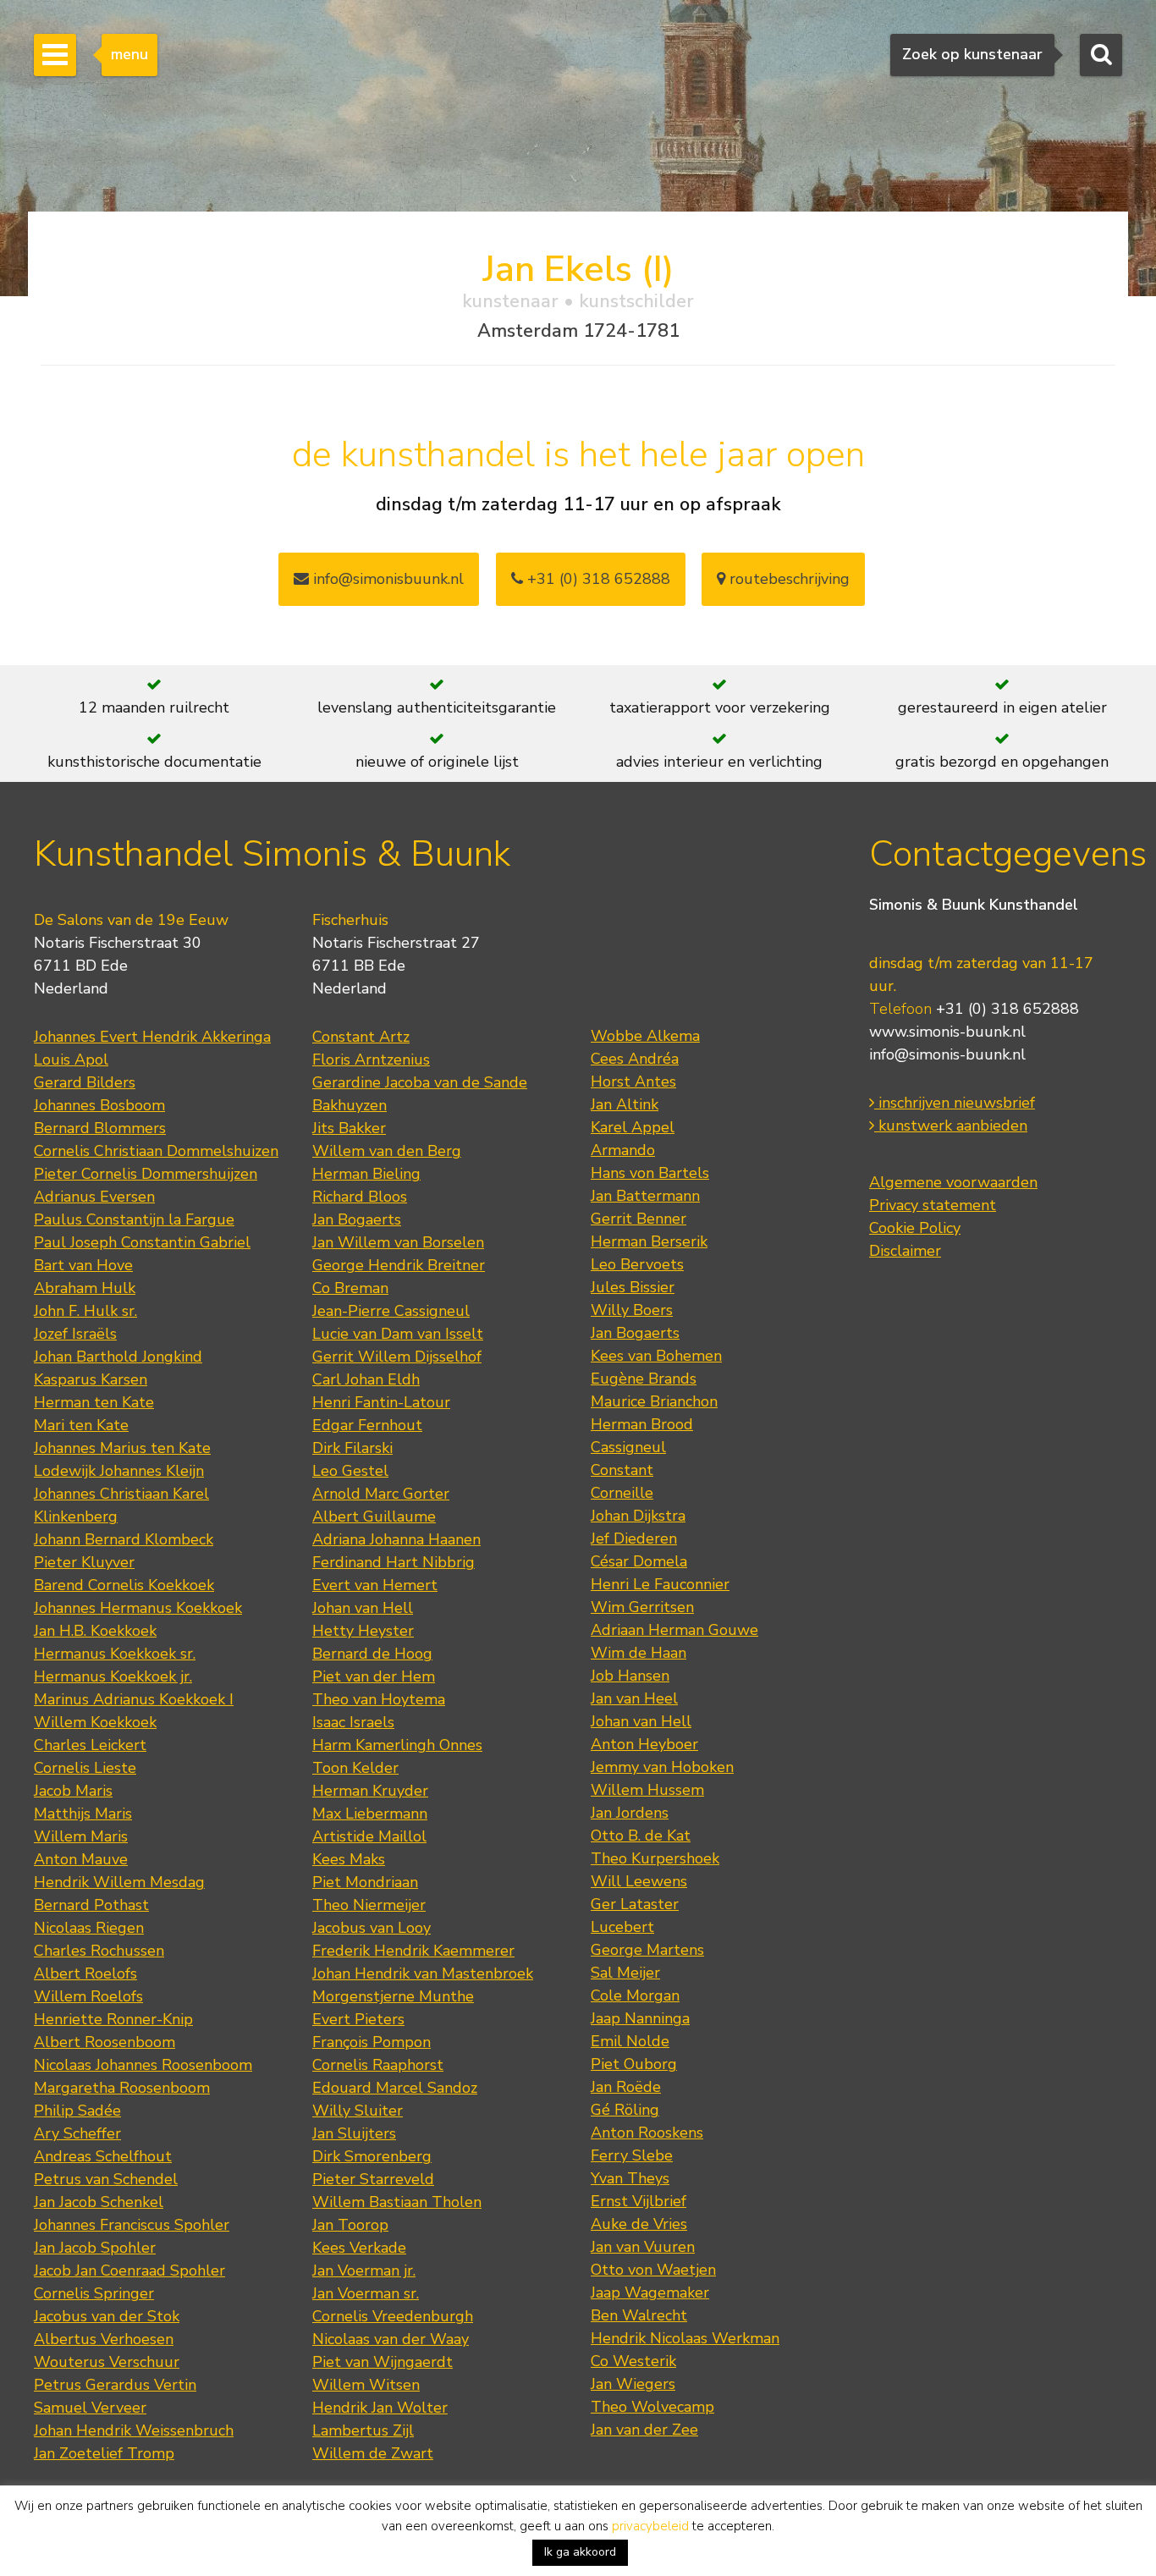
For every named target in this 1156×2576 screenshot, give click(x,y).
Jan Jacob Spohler (95, 2248)
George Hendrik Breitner (399, 1265)
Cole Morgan (635, 1995)
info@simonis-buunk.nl (947, 1054)
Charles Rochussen (99, 1951)
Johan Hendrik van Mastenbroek (423, 1973)
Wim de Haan (639, 1653)
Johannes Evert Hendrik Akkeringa (152, 1037)
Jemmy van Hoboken (662, 1767)
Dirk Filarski (352, 1448)
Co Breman (350, 1288)
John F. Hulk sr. (85, 1311)
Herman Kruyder (370, 1791)
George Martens (647, 1950)
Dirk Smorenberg (372, 2156)
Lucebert (622, 1927)
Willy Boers (632, 1310)
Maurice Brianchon (654, 1401)
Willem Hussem (647, 1790)
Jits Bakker (349, 1128)
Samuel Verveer (90, 2408)
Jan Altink (625, 1104)
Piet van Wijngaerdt (383, 2362)
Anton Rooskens (647, 2133)
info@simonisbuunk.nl (386, 579)
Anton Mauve (81, 1859)
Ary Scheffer (77, 2133)
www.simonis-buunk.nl (947, 1032)
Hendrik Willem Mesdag (119, 1882)
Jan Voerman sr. (366, 2293)
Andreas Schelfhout (103, 2156)
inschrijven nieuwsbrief (955, 1103)
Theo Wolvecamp (652, 2407)
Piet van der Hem (374, 1676)
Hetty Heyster (363, 1631)
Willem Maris (81, 1836)
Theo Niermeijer (369, 1905)
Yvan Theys (630, 2178)
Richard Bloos (360, 1197)
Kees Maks (349, 1859)
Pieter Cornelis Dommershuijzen (146, 1174)
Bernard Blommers (100, 1128)
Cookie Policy (915, 1228)
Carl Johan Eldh (366, 1379)
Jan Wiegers (633, 2384)
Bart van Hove (83, 1265)
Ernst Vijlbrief (639, 2201)
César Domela (639, 1561)
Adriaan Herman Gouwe (674, 1630)
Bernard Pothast (91, 1905)
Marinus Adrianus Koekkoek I (134, 1699)
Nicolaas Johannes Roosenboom (143, 2065)
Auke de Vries (639, 2224)
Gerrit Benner (639, 1219)
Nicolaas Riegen (89, 1928)
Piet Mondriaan (365, 1882)
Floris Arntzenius (371, 1060)
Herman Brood (642, 1424)
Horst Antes (633, 1082)
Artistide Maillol (369, 1836)
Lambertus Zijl (363, 2430)
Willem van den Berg (387, 1151)
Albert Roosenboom (105, 2042)
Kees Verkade (359, 2248)
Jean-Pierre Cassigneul (391, 1311)
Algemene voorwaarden (953, 1182)
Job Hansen (630, 1676)
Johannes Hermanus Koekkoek (138, 1608)
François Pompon (372, 2042)
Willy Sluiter (358, 2111)
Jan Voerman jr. (364, 2271)
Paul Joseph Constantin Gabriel (142, 1242)
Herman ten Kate (94, 1402)
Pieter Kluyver (84, 1562)
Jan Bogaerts (357, 1219)
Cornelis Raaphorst (378, 2065)
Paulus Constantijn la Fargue (134, 1219)
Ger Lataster (635, 1904)
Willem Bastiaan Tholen (397, 2202)
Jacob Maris (73, 1791)
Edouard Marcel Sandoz (395, 2088)
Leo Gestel (350, 1471)
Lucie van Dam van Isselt (398, 1334)
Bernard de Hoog (372, 1654)
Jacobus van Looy (372, 1928)
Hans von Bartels (650, 1173)
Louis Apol (71, 1060)
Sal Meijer (625, 1973)
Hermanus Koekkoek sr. (115, 1654)
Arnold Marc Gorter (381, 1494)
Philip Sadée (77, 2111)
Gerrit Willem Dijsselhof (397, 1357)
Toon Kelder (355, 1768)
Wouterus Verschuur (107, 2362)
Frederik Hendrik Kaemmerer (413, 1951)
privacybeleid (650, 2526)
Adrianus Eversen (94, 1197)
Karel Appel (633, 1127)
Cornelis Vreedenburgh (393, 2316)
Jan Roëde (626, 2087)
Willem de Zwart (373, 2453)
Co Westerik (633, 2361)
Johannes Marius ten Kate (122, 1448)
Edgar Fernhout (367, 1425)
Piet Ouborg (634, 2064)
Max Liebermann (370, 1814)
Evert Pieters (358, 2019)
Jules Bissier (633, 1287)
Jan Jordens (630, 1813)
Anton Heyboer (644, 1744)
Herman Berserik (649, 1241)
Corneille (622, 1493)
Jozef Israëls (75, 1334)
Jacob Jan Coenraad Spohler (129, 2271)
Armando (623, 1150)
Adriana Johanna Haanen (396, 1539)
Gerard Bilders (85, 1082)
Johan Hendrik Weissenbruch (134, 2430)
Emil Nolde (630, 2041)
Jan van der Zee (644, 2430)
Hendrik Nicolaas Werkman (685, 2338)
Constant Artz (361, 1037)
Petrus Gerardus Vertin (115, 2385)
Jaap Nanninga (640, 2018)
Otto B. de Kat (641, 1836)
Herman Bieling (366, 1174)
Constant (622, 1470)
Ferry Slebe (632, 2155)
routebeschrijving (787, 579)
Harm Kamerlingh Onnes (397, 1745)
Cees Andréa (635, 1059)
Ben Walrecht (639, 2315)
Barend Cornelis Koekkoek (124, 1585)
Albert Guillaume (374, 1516)
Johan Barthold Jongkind (118, 1357)
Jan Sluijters (354, 2133)
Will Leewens (639, 1881)
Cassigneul (628, 1447)
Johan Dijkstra (638, 1516)
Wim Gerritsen (642, 1607)
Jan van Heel (634, 1698)
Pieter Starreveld (373, 2179)
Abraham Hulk (85, 1288)
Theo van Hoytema (379, 1699)
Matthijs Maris (83, 1814)
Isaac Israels (353, 1722)
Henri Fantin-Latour (381, 1402)
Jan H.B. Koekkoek (95, 1631)
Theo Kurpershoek (655, 1858)
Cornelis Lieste (85, 1768)
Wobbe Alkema (645, 1036)
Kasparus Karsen (91, 1379)
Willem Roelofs (88, 1996)
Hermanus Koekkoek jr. (113, 1676)
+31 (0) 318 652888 (597, 579)
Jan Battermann (645, 1196)
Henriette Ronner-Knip (113, 2019)
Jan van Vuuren (643, 2247)
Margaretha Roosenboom (122, 2088)
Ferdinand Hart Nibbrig (394, 1562)
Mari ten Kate (81, 1425)
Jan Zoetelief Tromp (104, 2453)
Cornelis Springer (94, 2293)
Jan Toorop (350, 2225)
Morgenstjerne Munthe (393, 1996)
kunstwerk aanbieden (951, 1126)
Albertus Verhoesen (104, 2339)
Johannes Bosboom (99, 1105)
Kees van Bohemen (656, 1356)
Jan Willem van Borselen (398, 1242)
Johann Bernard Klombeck (124, 1539)
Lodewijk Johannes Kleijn (119, 1471)
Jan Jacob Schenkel (99, 2202)
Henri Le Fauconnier (660, 1584)
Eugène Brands (644, 1379)
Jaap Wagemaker (650, 2293)
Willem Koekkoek (95, 1722)
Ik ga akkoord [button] (580, 2552)
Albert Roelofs (85, 1973)
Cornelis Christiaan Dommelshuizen (156, 1151)
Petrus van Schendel (106, 2179)
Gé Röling (625, 2110)
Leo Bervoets (637, 1264)
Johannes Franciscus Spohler (132, 2225)
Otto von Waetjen (653, 2270)
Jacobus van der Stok (107, 2316)
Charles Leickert (90, 1745)
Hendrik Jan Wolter (380, 2408)
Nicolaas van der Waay (391, 2339)
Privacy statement (933, 1205)
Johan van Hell (363, 1608)
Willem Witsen (366, 2385)
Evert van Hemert (375, 1585)
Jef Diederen (634, 1538)
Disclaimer (905, 1251)
